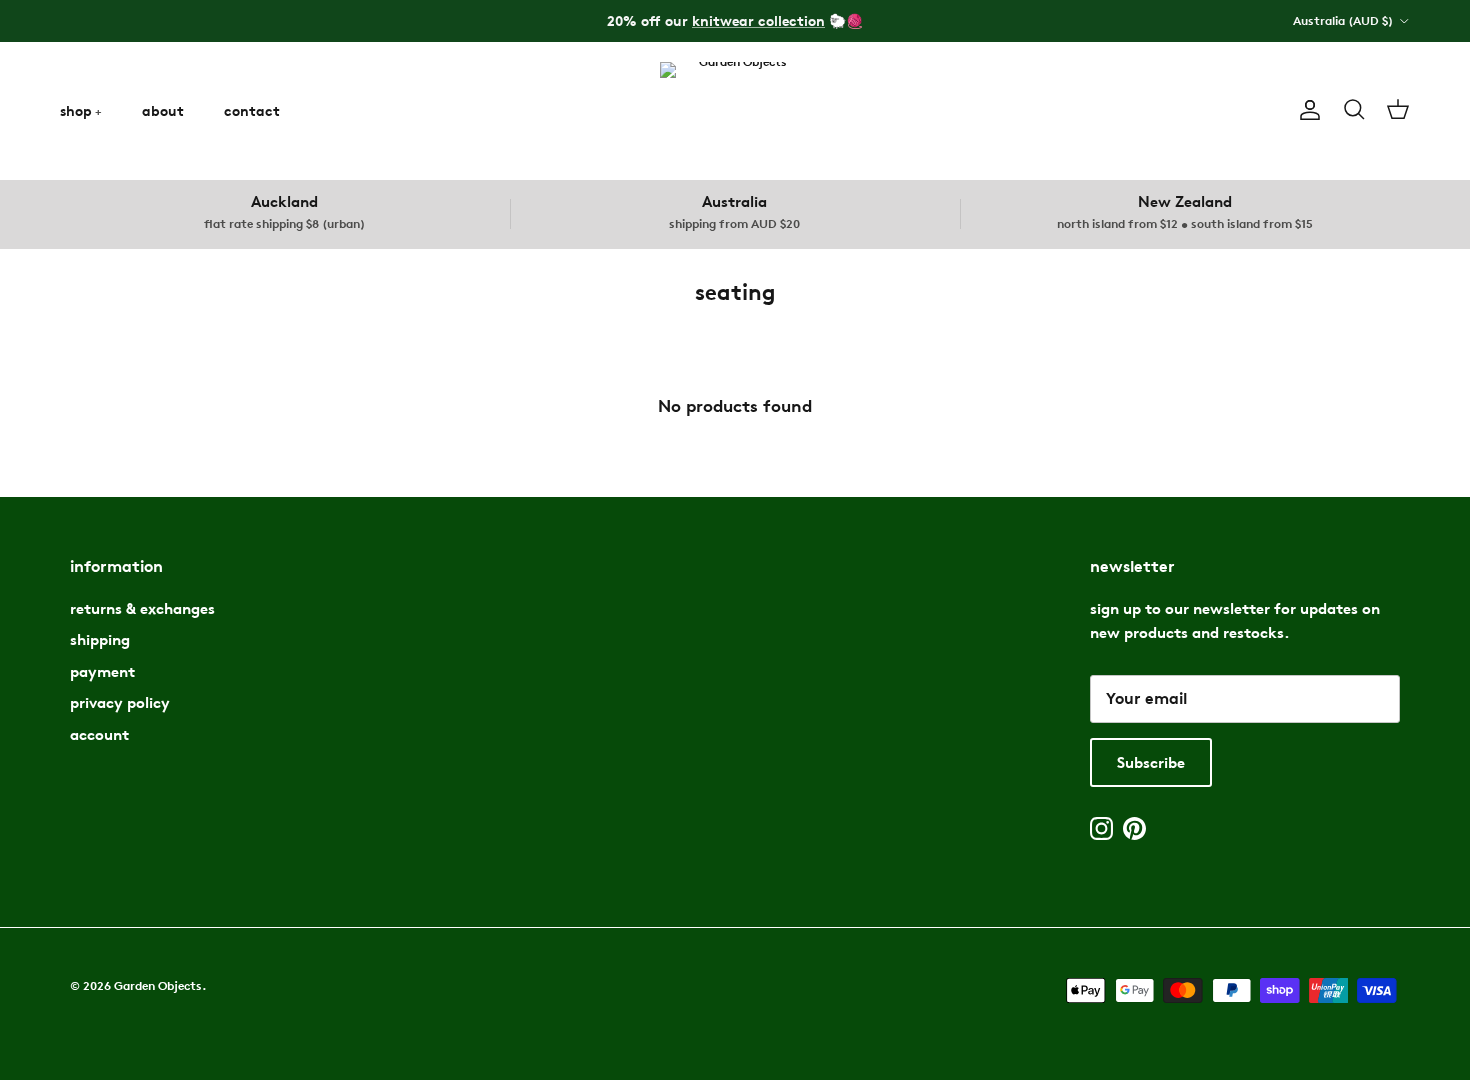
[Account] (1306, 110)
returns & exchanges (142, 608)
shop (76, 110)
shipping (100, 639)
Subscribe (1151, 762)
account (99, 734)
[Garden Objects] (735, 110)
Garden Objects (158, 985)
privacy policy (120, 702)
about (163, 110)
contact (252, 110)
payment (102, 671)
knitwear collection (758, 20)
